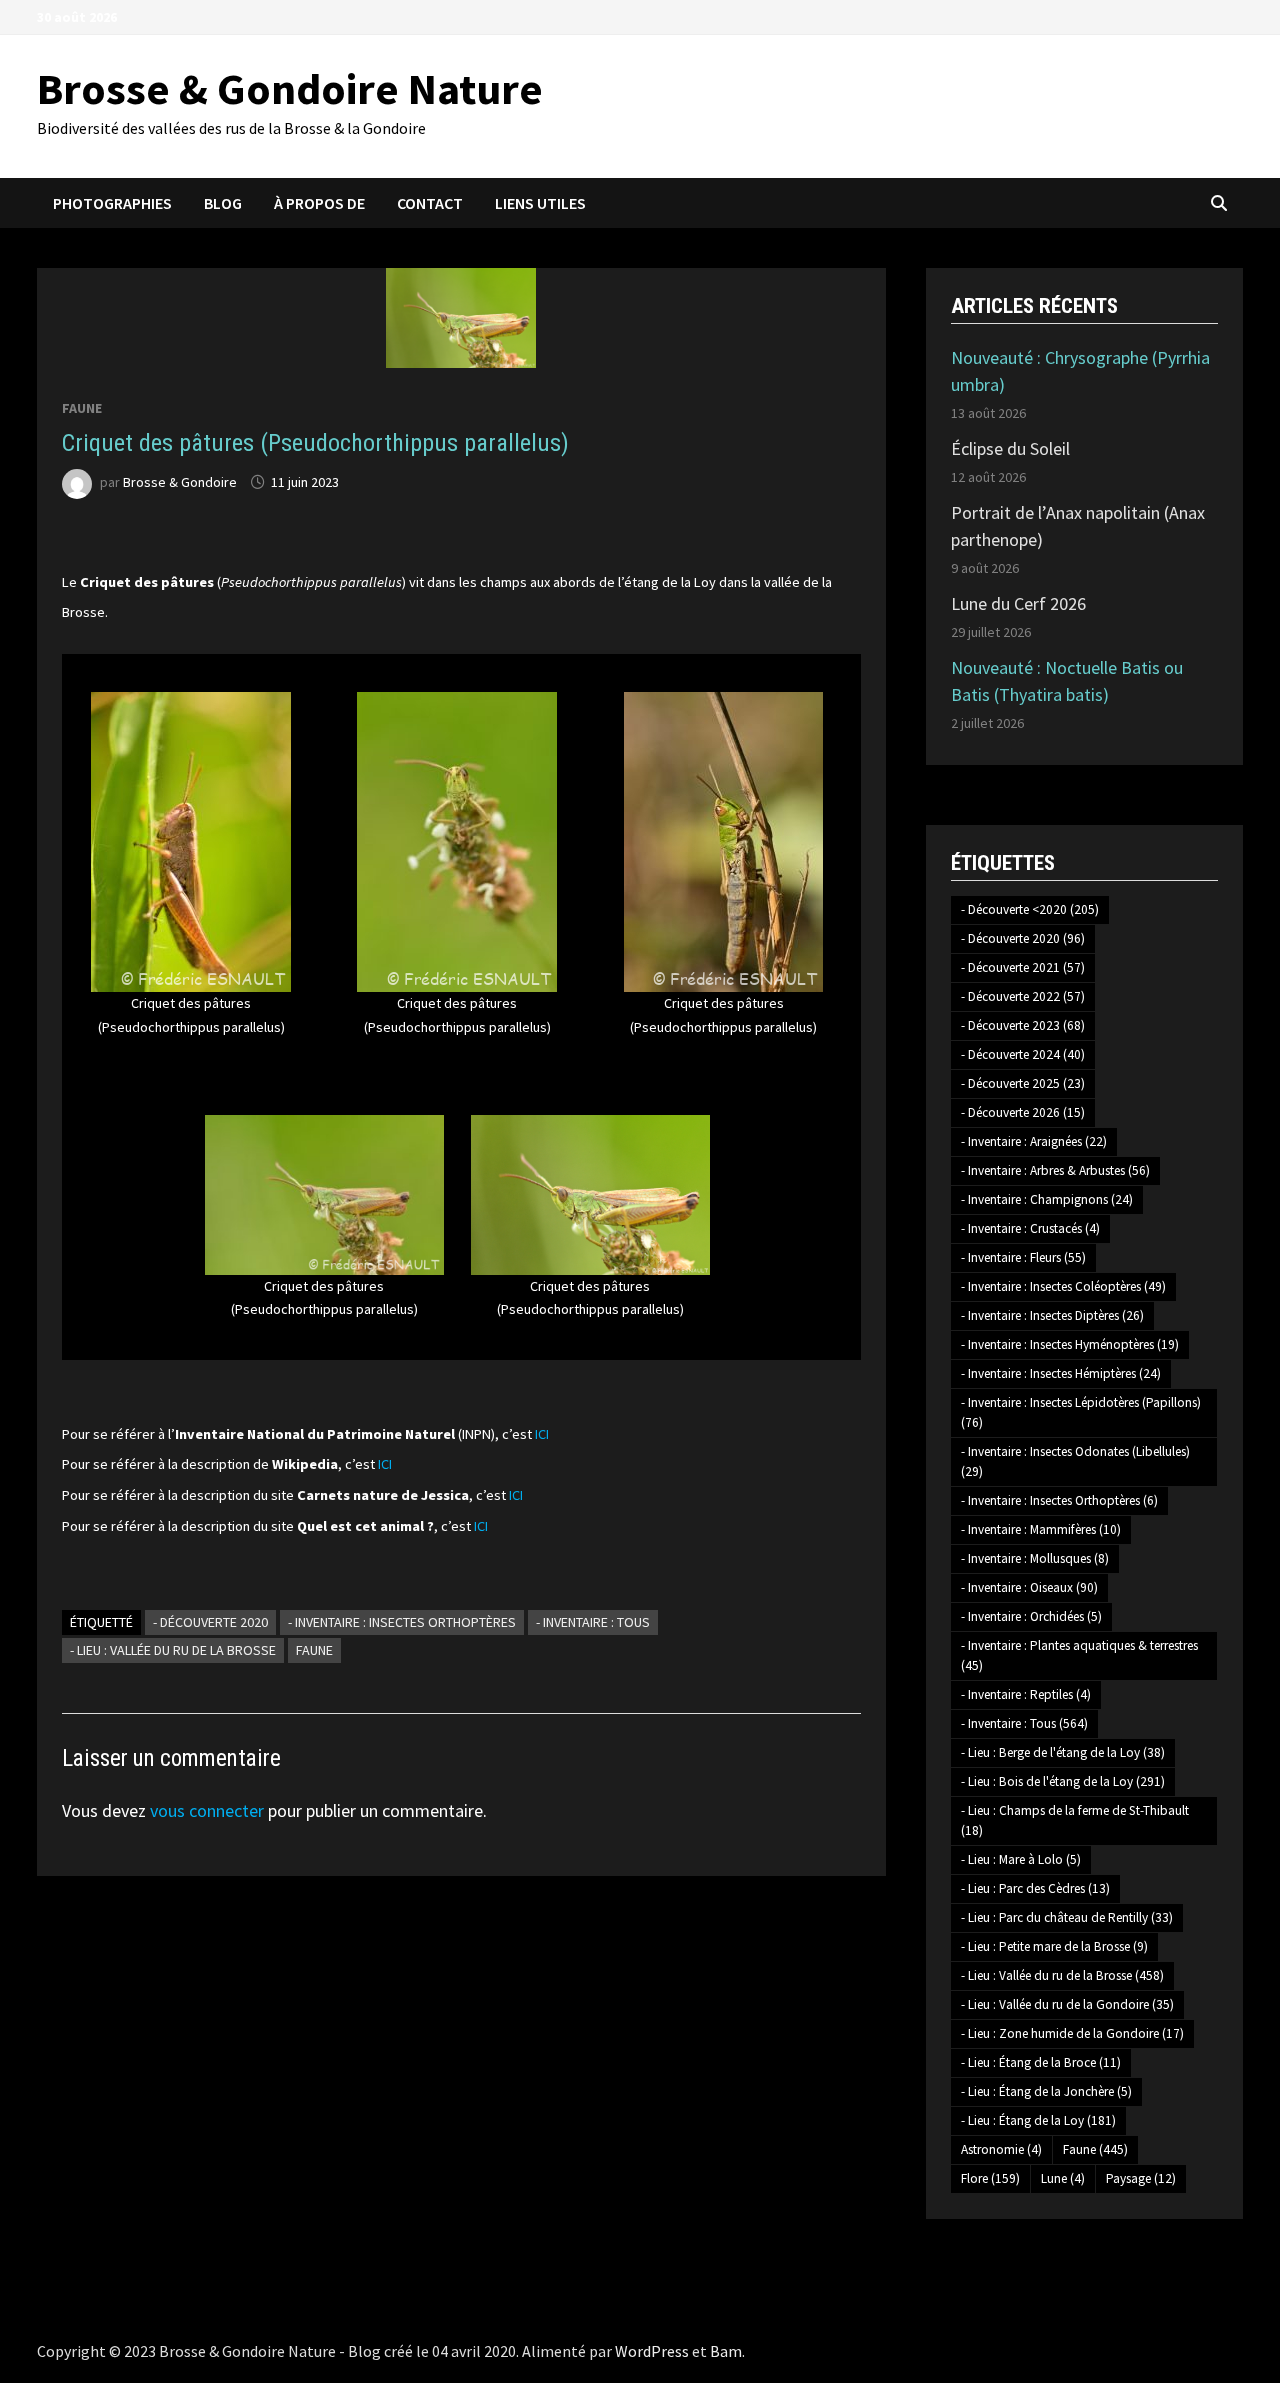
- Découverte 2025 (1023, 1083)
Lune (1063, 2178)
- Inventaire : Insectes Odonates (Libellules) (1075, 1461)
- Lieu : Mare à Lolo (1021, 1859)
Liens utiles (540, 203)
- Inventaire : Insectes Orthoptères (402, 1622)
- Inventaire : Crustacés (1030, 1228)
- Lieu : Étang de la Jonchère (1046, 2091)
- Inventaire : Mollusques (1035, 1558)
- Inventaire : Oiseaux (1029, 1587)
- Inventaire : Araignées (1034, 1141)
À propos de (319, 203)
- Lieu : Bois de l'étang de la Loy (1063, 1781)
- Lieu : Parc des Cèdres (1035, 1888)
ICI (542, 1434)
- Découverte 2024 (1023, 1054)
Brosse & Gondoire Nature (290, 88)
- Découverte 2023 (1023, 1025)
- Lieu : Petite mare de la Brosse (1054, 1946)
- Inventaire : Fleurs (1023, 1257)
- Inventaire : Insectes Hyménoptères (1070, 1344)
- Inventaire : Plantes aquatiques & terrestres (1079, 1655)
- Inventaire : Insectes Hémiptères (1061, 1373)
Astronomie (1001, 2149)
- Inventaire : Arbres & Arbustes (1055, 1170)
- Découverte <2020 (1030, 909)
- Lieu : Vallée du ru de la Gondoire (1067, 2004)
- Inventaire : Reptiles (1026, 1694)
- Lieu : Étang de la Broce (1041, 2062)
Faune (82, 408)
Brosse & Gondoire (180, 482)
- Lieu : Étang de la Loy (1038, 2120)
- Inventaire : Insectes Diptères (1052, 1315)
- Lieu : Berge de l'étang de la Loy (1063, 1752)
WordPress (652, 2351)
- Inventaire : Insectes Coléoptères (1063, 1286)
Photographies (112, 203)
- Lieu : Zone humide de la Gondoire (1072, 2033)
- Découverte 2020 (210, 1622)
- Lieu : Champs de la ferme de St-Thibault (1075, 1820)
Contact (430, 203)
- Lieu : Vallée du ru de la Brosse (173, 1650)
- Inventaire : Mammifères (1041, 1529)
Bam (726, 2351)
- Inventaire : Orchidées (1031, 1616)
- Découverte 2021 (1023, 967)
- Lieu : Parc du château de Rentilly (1067, 1917)
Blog (223, 203)
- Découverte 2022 (1023, 996)
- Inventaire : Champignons (1047, 1199)
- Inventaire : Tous (593, 1622)
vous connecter (207, 1810)
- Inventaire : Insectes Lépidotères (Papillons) (1081, 1412)
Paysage (1141, 2178)
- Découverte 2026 (1023, 1112)
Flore (990, 2178)
